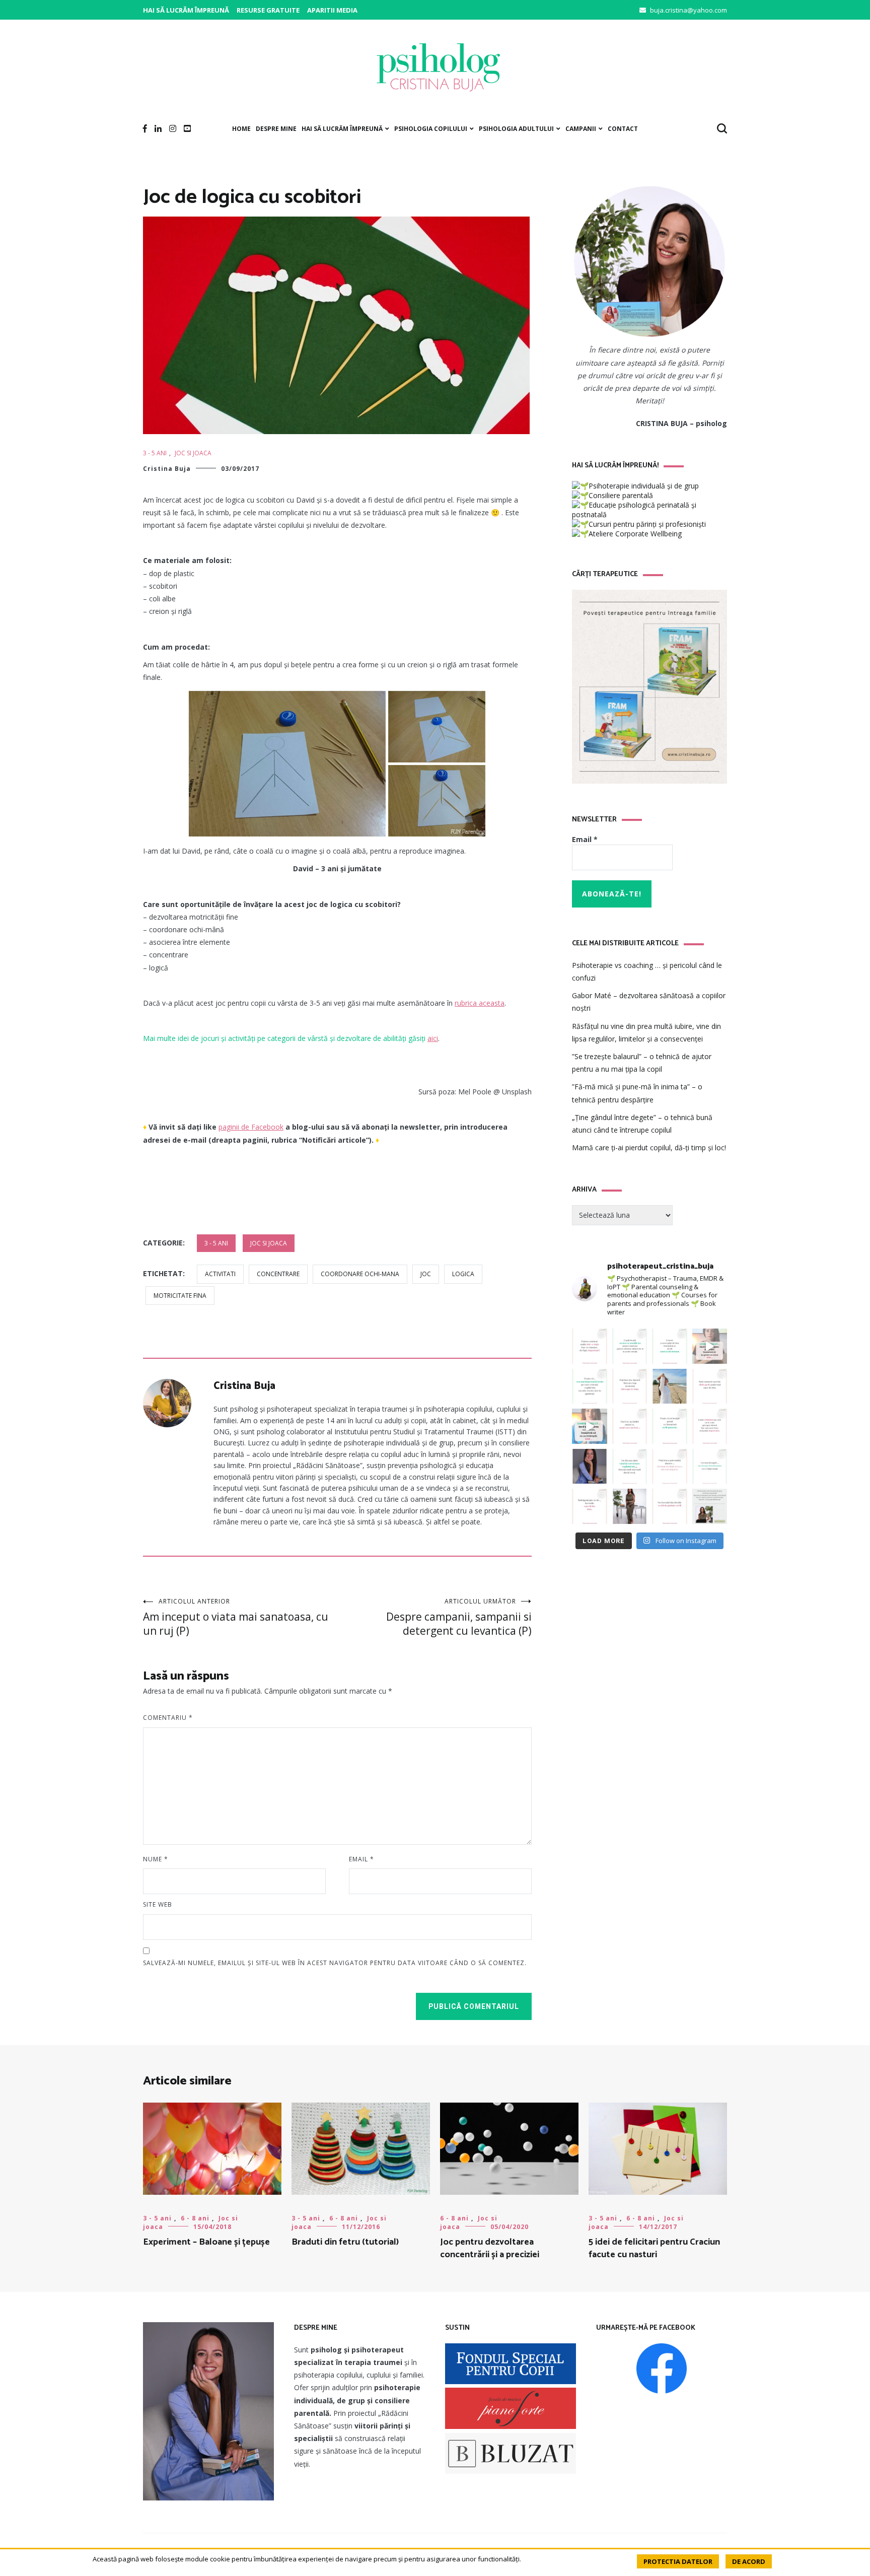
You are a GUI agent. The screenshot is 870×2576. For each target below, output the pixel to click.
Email (361, 1859)
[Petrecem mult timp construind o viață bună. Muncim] (590, 1346)
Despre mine (276, 129)
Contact (623, 129)
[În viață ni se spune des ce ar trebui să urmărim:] (590, 1506)
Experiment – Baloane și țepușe (206, 2242)
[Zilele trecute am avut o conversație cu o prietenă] (630, 1506)
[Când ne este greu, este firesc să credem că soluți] (710, 1467)
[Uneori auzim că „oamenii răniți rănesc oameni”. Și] (670, 1467)
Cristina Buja (167, 469)
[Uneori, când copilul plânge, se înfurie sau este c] (630, 1346)
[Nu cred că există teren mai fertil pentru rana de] (590, 1467)
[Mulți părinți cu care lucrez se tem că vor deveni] (670, 1506)
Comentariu (168, 1718)
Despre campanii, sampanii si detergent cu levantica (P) (459, 1617)
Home (241, 129)
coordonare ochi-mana (360, 1274)
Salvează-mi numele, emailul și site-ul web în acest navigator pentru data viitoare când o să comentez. (335, 1963)
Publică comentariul (474, 2006)
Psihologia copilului (431, 129)
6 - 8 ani (195, 2218)
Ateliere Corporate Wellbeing (635, 534)
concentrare (278, 1274)
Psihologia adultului (516, 129)
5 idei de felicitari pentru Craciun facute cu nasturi (654, 2248)
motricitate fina (180, 1296)
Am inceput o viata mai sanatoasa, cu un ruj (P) (236, 1617)
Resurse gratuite (268, 10)
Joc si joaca (193, 453)
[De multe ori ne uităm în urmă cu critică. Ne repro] (630, 1426)
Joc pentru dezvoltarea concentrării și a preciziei (490, 2248)
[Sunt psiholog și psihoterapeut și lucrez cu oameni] (710, 1506)
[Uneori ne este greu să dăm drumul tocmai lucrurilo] (670, 1346)
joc (426, 1274)
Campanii (581, 129)
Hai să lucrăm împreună (186, 10)
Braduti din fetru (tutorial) (345, 2242)
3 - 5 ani (155, 453)
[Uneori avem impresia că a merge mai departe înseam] (630, 1386)
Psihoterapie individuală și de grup (644, 486)
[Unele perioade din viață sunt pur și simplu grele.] (710, 1386)
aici (433, 1038)
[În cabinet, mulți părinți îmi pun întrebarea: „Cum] (590, 1386)
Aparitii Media (332, 10)
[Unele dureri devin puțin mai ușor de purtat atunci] (670, 1386)
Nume (156, 1859)
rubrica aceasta (480, 1003)
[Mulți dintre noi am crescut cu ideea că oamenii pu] (670, 1426)
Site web (158, 1904)
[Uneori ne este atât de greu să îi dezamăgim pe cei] (710, 1346)
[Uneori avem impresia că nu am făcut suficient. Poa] (710, 1426)
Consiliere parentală (621, 495)
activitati (220, 1274)
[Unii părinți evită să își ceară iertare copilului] (630, 1467)
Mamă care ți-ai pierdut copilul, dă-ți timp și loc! (649, 1147)
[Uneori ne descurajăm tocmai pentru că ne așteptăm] (590, 1426)
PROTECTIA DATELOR (678, 2561)
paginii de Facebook (251, 1127)
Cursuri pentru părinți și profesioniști (647, 524)
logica (463, 1274)
